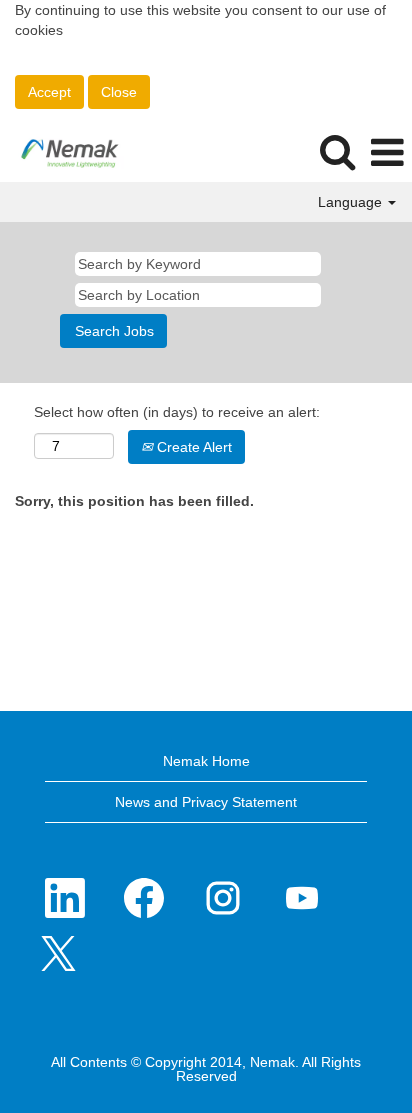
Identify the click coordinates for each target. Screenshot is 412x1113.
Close (119, 92)
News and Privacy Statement (206, 802)
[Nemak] (62, 152)
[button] (387, 152)
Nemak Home (206, 761)
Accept (49, 92)
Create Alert (192, 447)
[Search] (337, 151)
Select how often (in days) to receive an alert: (177, 412)
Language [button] (352, 202)
